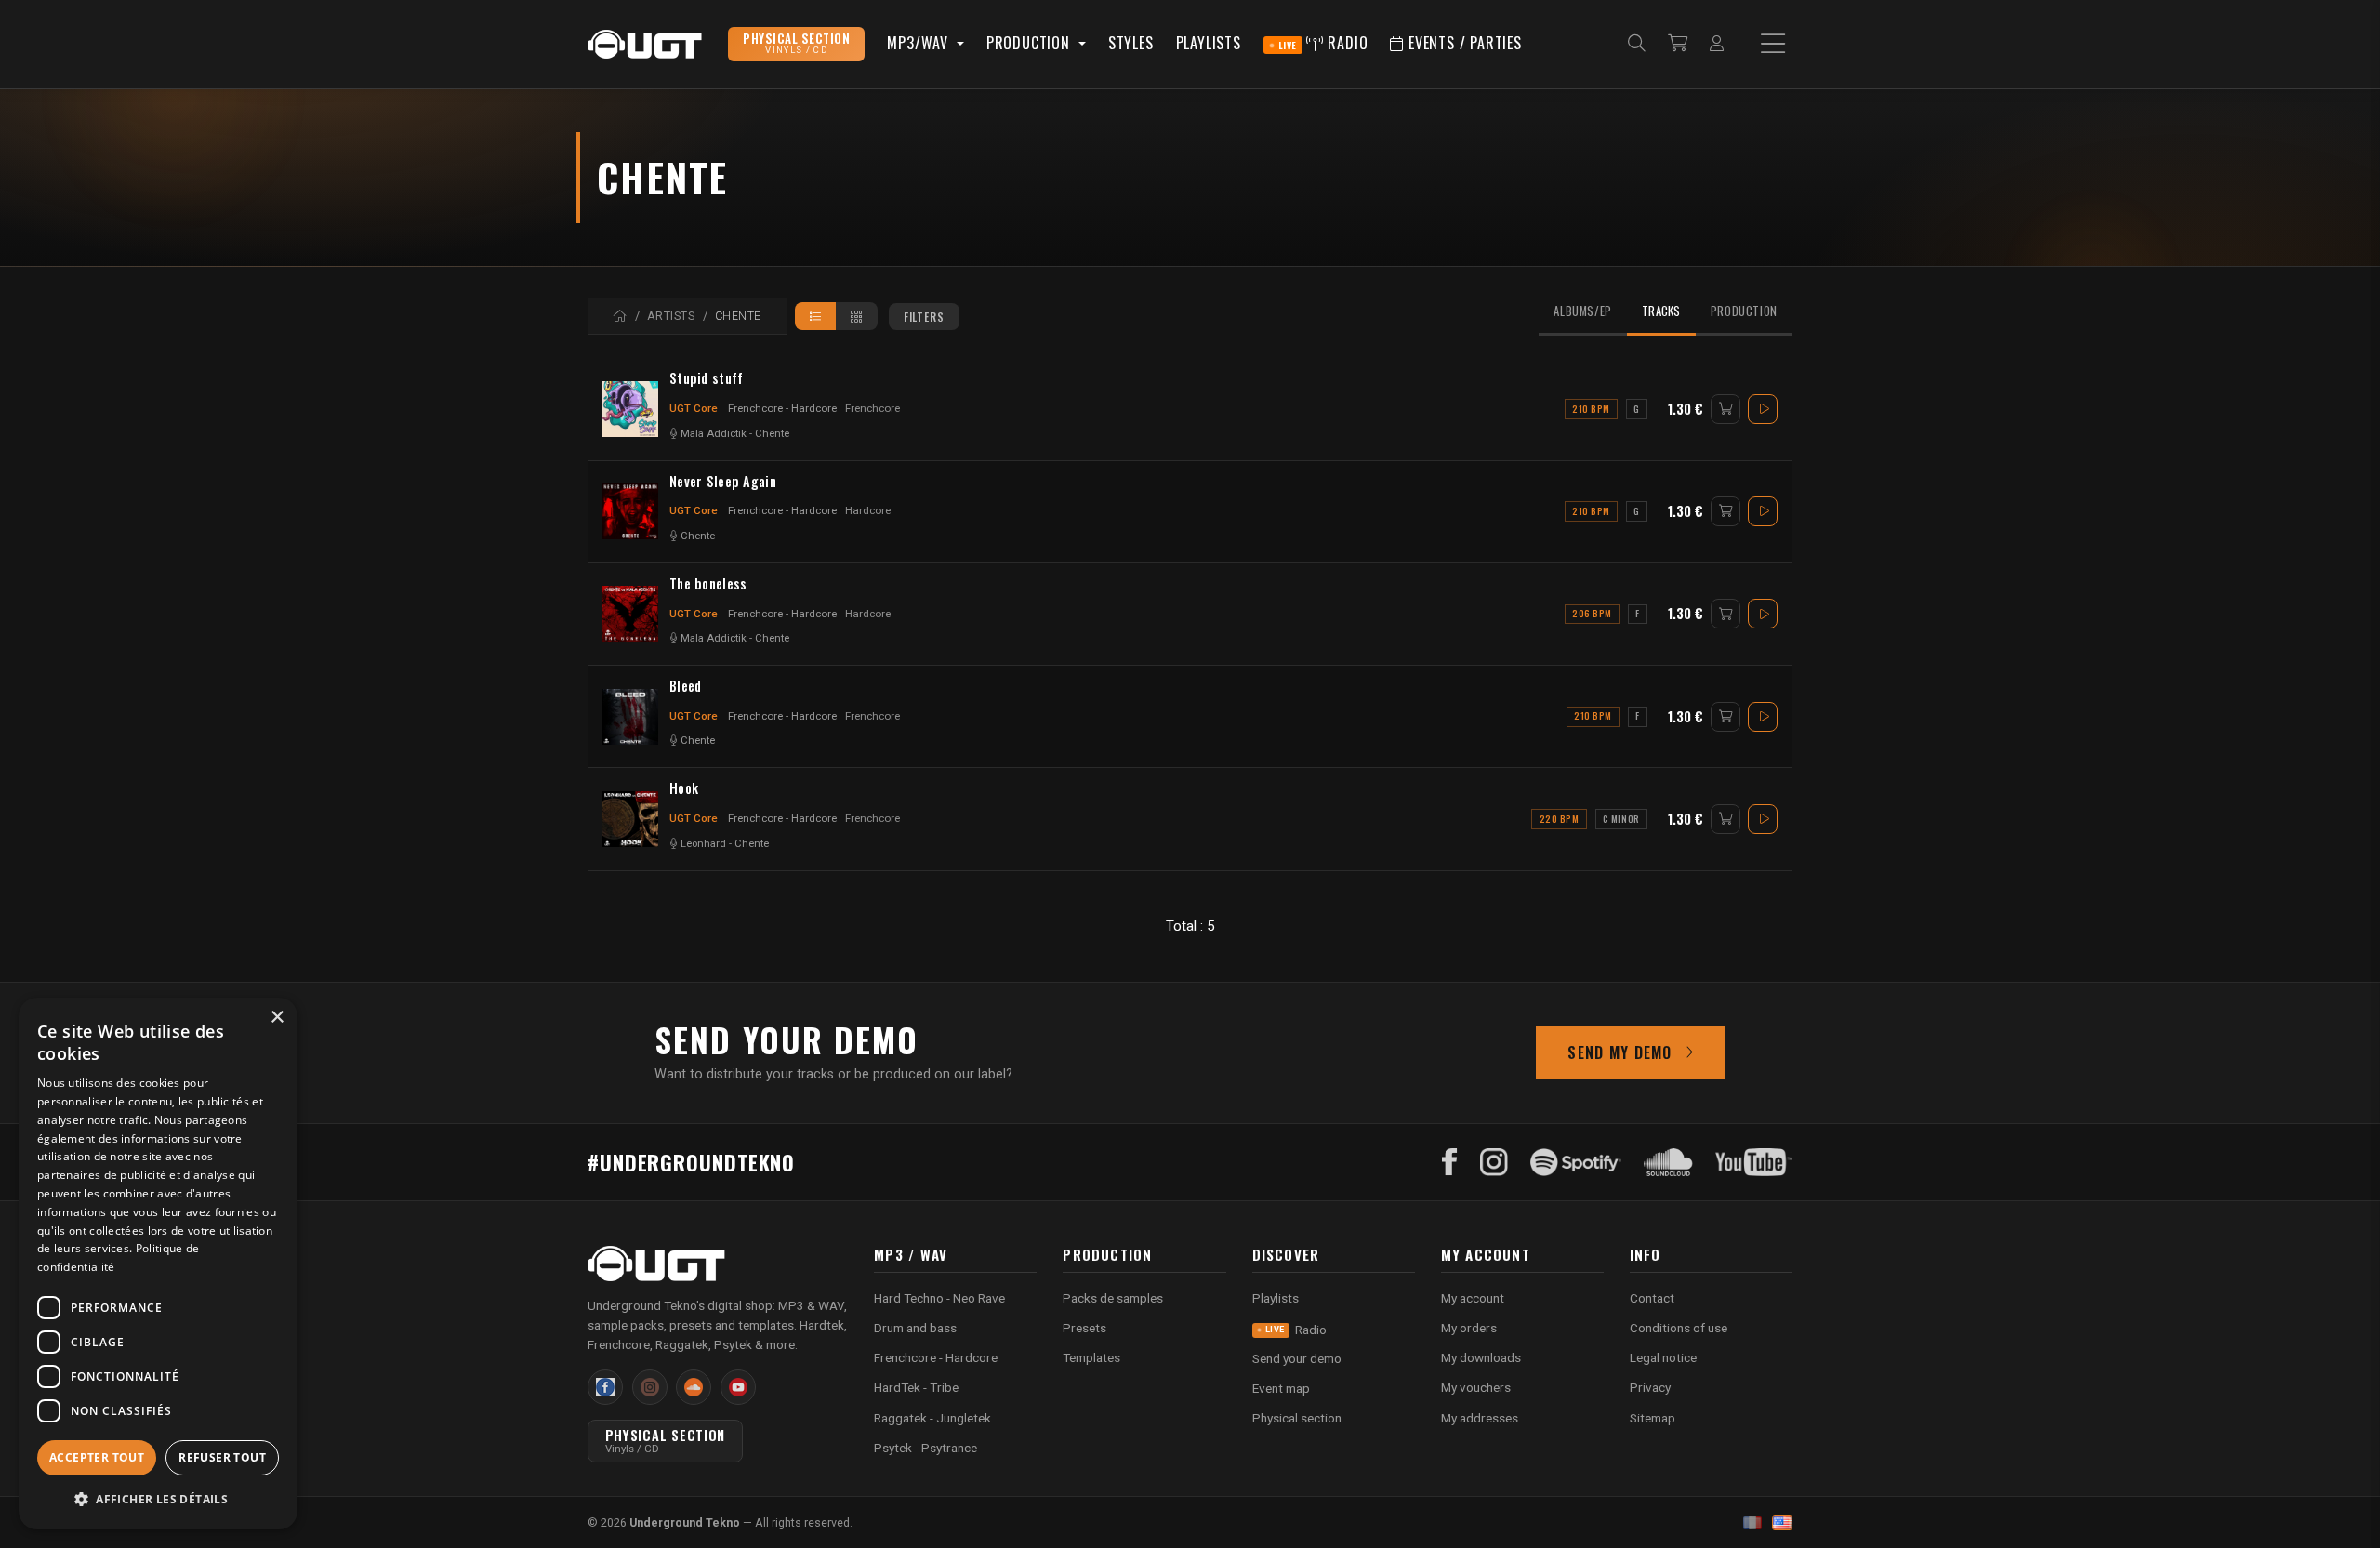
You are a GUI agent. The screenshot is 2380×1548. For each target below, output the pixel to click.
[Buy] (1725, 409)
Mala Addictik (714, 434)
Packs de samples (1113, 1298)
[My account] (1717, 44)
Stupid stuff (706, 378)
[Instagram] (1494, 1162)
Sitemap (1653, 1418)
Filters (924, 317)
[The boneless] (630, 614)
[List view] (816, 316)
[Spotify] (1576, 1162)
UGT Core (694, 408)
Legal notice (1663, 1357)
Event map (1281, 1388)
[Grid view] (857, 316)
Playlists (1209, 43)
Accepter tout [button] (97, 1457)
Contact (1652, 1298)
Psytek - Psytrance (926, 1448)
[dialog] (158, 1264)
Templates (1091, 1357)
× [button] (277, 1018)
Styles (1131, 43)
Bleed (685, 686)
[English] (1782, 1523)
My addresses (1480, 1418)
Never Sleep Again (723, 482)
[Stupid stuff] (630, 409)
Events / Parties (1463, 43)
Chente (772, 434)
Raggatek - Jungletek (932, 1418)
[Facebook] (1450, 1162)
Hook (684, 788)
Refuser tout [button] (222, 1457)
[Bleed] (630, 717)
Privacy (1650, 1387)
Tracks (1661, 311)
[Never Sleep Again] (630, 511)
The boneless (708, 584)
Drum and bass (915, 1328)
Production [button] (1031, 43)
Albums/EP (1583, 311)
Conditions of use (1679, 1328)
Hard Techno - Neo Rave (939, 1298)
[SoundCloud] (1668, 1162)
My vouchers (1476, 1387)
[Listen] (1763, 409)
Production (1744, 311)
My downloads (1481, 1357)
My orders (1469, 1328)
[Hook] (630, 819)
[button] (158, 1499)
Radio (1323, 43)
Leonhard (703, 844)
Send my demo (1620, 1052)
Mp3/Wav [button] (919, 43)
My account (1473, 1298)
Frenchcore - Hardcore (782, 408)
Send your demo (1297, 1358)
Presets (1084, 1328)
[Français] (1752, 1523)
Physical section (1297, 1418)
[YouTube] (1754, 1162)
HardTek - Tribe (916, 1387)
